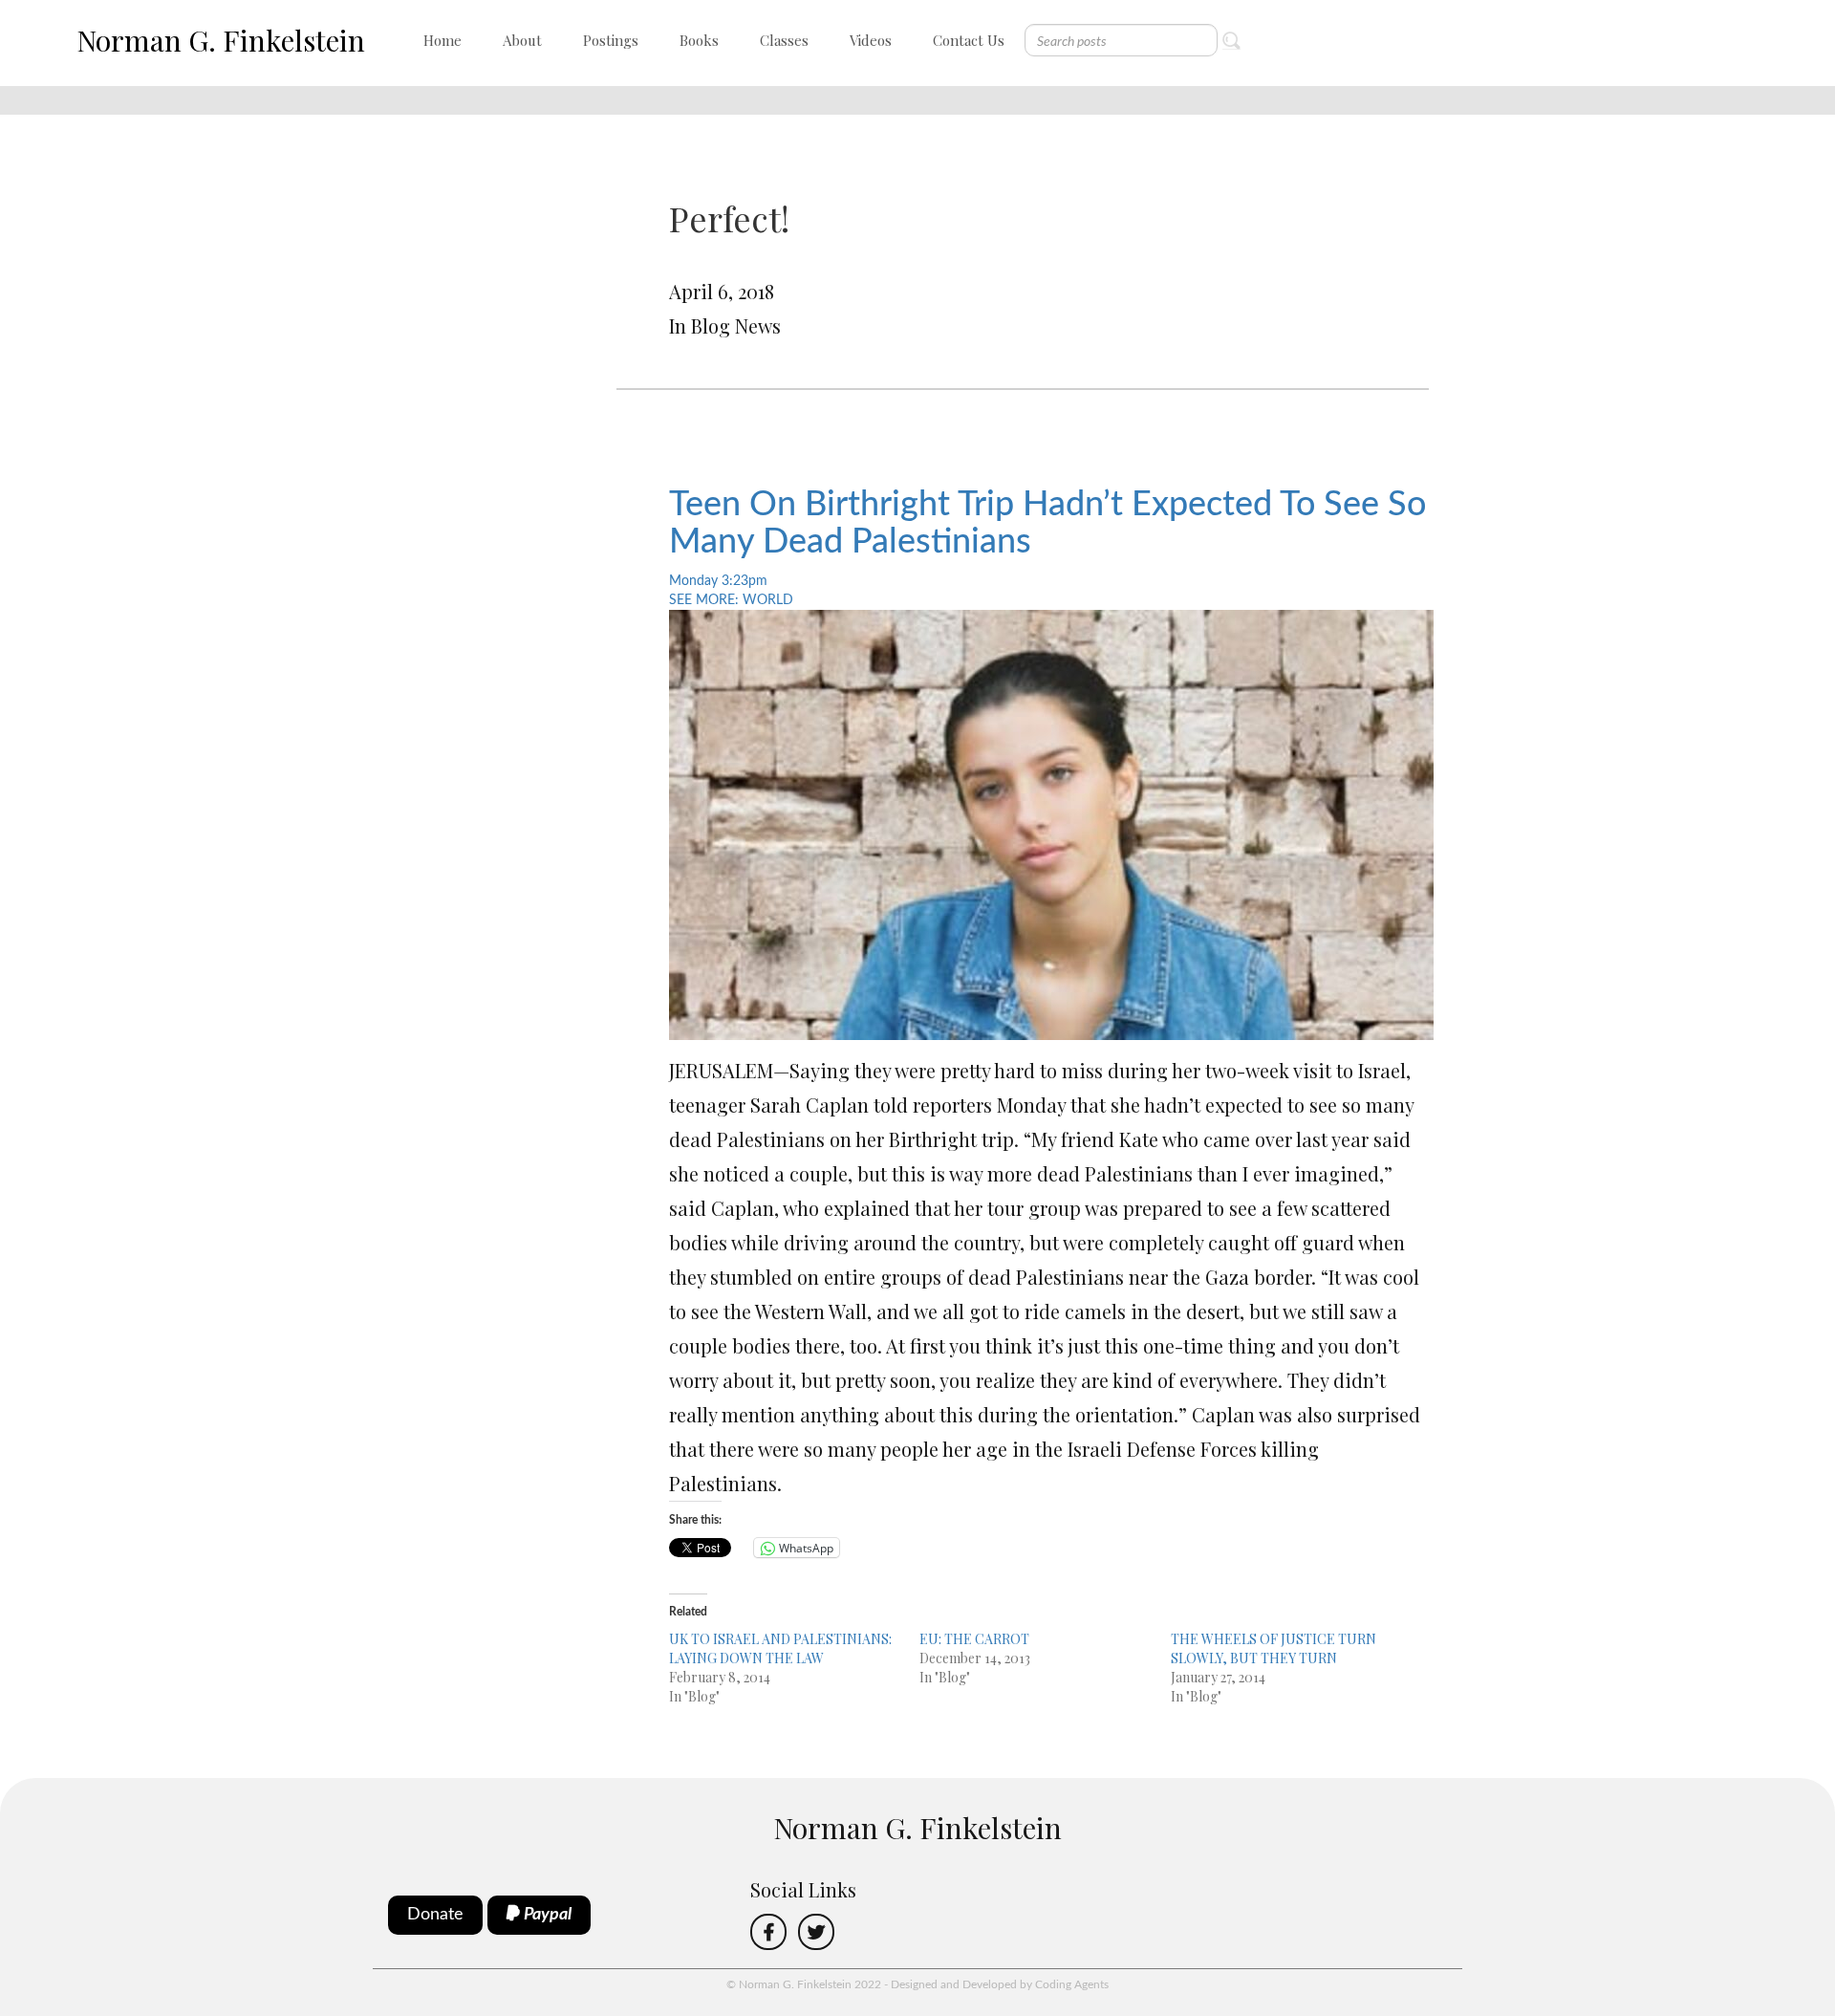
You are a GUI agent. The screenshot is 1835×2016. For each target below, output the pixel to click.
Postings (611, 40)
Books (699, 40)
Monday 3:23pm (718, 581)
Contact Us (969, 40)
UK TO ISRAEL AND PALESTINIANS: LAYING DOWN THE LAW (780, 1648)
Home (443, 40)
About (522, 40)
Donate (435, 1915)
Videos (871, 40)
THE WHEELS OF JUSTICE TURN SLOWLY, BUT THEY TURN (1274, 1648)
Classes (784, 40)
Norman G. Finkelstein (221, 40)
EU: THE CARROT (974, 1639)
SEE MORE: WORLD (731, 600)
